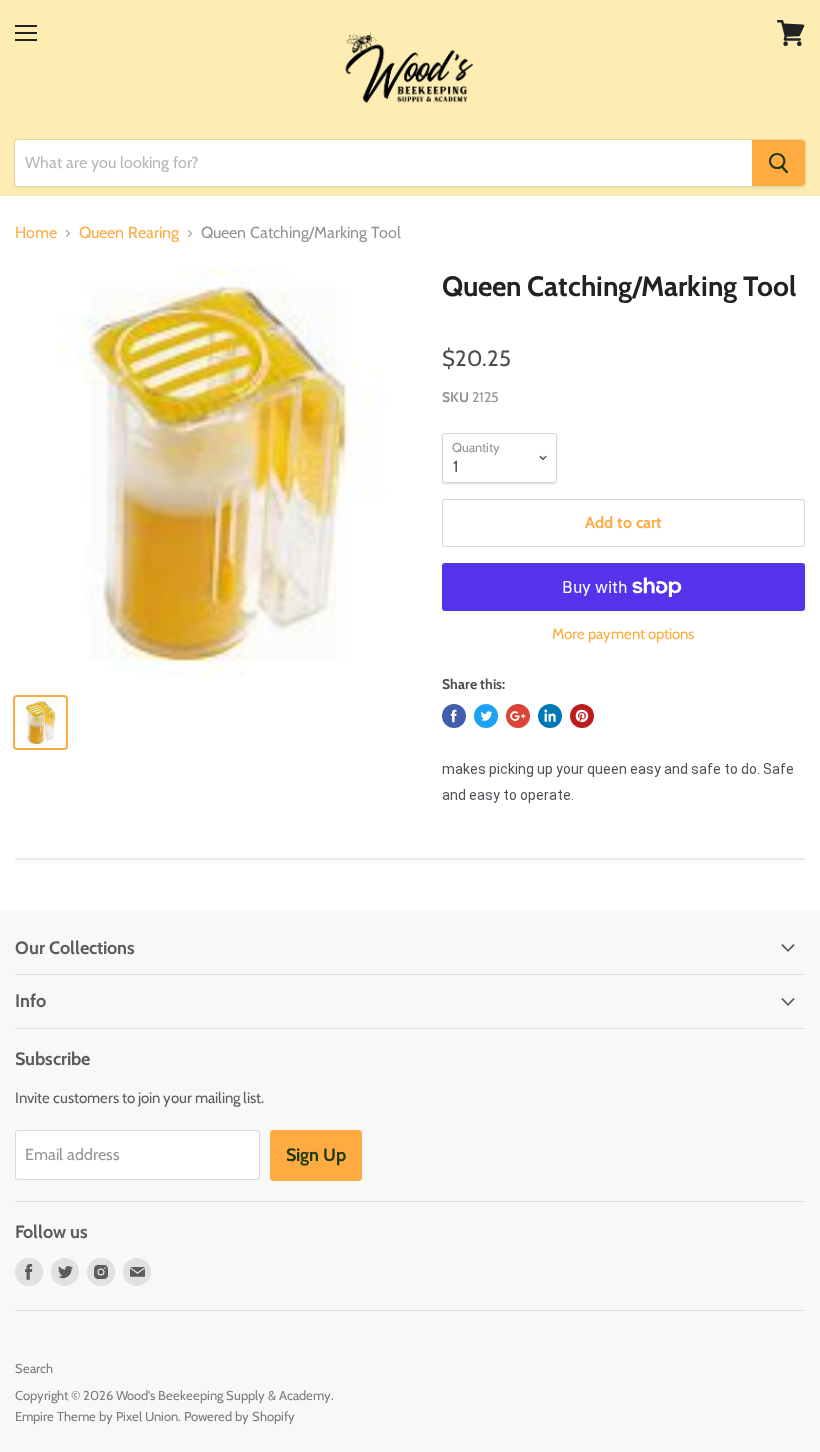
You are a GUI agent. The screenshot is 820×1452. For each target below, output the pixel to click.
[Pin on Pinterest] (582, 716)
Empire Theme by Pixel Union (96, 1416)
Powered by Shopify (239, 1416)
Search (34, 1368)
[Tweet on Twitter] (486, 716)
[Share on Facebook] (454, 716)
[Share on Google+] (518, 716)
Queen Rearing (129, 233)
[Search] (778, 163)
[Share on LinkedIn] (550, 716)
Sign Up (316, 1155)
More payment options (623, 634)
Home (36, 233)
